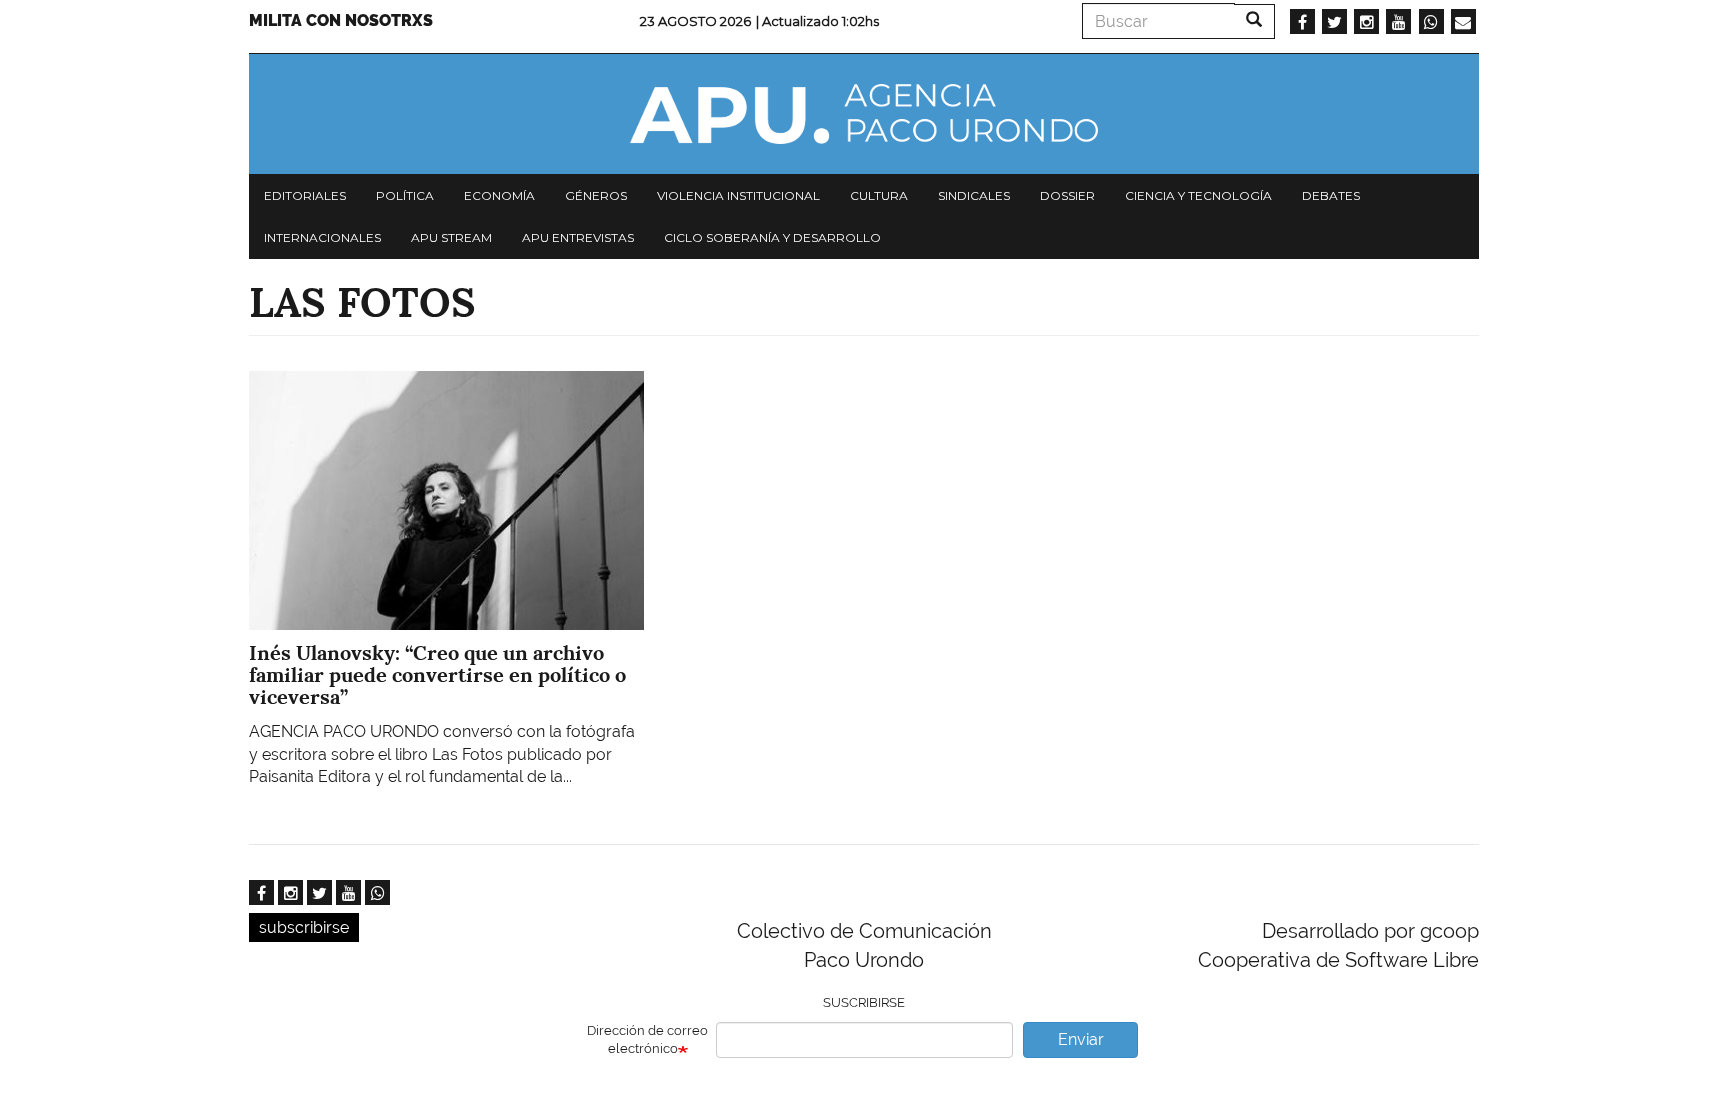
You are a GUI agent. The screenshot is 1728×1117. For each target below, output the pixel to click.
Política (405, 195)
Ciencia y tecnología (1198, 195)
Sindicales (974, 195)
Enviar (1081, 1039)
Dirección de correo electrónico (647, 1040)
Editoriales (305, 195)
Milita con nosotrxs (341, 20)
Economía (499, 195)
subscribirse (304, 927)
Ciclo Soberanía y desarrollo (772, 237)
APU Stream (451, 237)
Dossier (1067, 195)
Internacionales (322, 237)
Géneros (596, 195)
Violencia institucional (738, 195)
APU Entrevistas (578, 237)
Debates (1331, 195)
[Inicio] (864, 114)
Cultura (879, 195)
